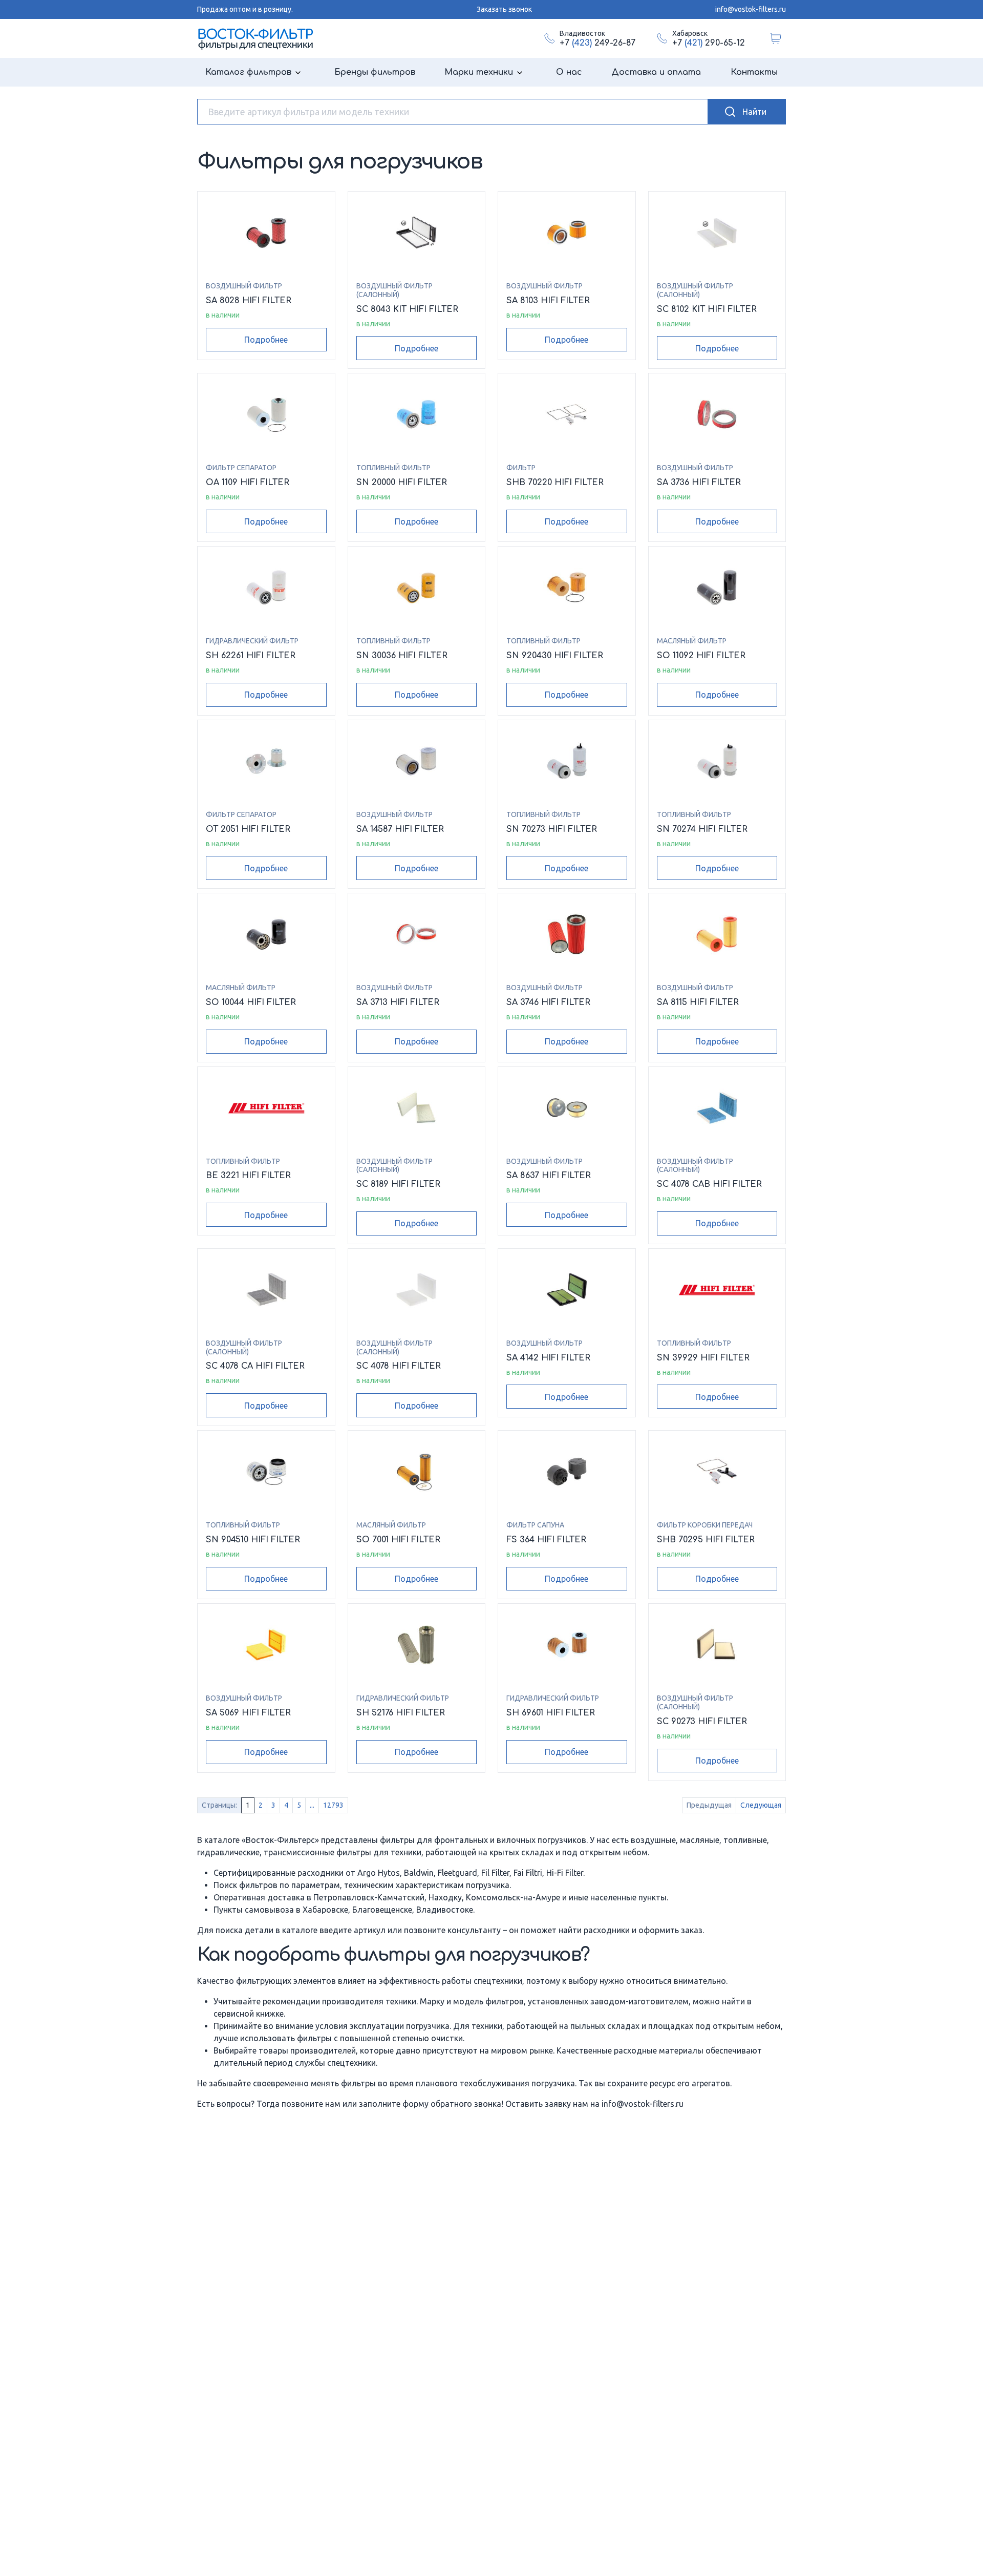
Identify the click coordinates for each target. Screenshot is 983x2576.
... (312, 1805)
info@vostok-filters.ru (751, 9)
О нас (569, 72)
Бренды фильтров (375, 72)
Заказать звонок (504, 9)
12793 (333, 1805)
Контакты (754, 72)
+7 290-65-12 (709, 43)
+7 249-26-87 (597, 43)
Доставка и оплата (656, 72)
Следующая (761, 1805)
